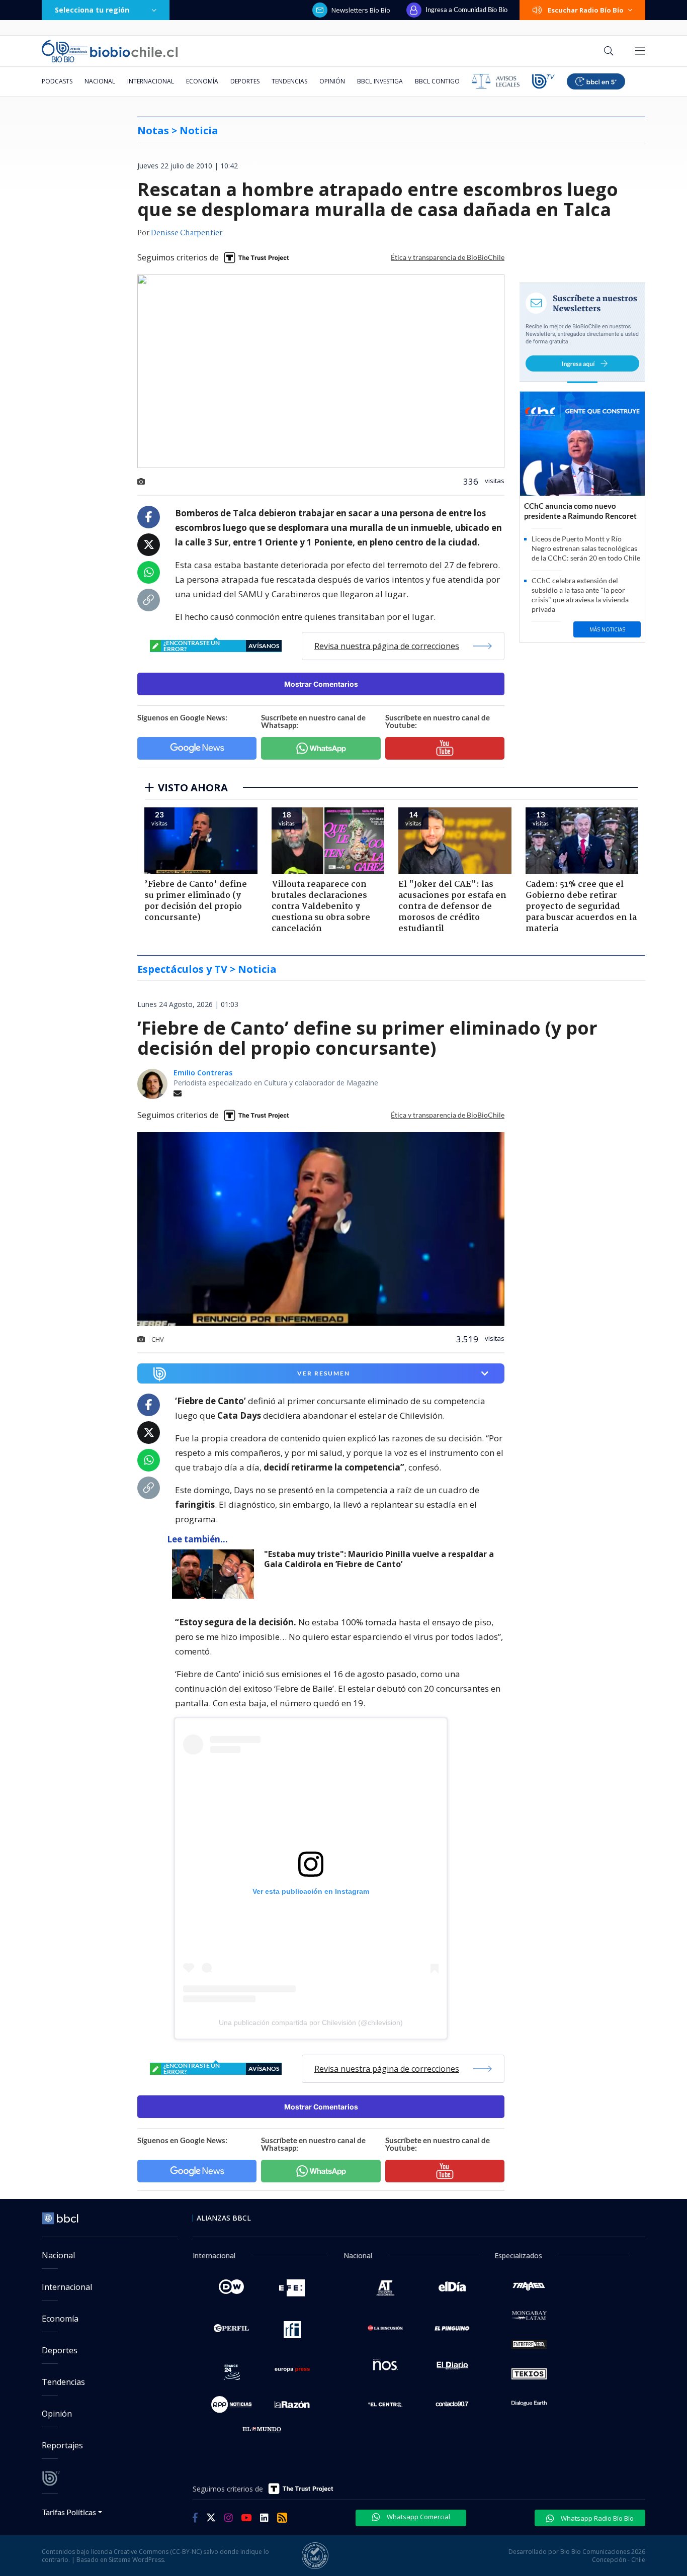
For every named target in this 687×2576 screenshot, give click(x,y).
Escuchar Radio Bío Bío (586, 10)
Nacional (100, 81)
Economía (202, 81)
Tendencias (289, 81)
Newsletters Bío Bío (361, 10)
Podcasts (57, 81)
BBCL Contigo (437, 81)
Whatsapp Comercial (418, 2517)
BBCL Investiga (380, 81)
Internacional (151, 81)
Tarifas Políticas (69, 2512)
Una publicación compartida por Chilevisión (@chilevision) (311, 2022)
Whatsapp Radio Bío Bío (596, 2518)
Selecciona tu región (92, 10)
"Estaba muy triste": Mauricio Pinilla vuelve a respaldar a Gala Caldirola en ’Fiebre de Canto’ (379, 1559)
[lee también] (216, 1574)
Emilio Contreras (203, 1073)
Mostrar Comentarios (321, 684)
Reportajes (62, 2445)
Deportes (245, 81)
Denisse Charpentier (187, 233)
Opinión (332, 81)
